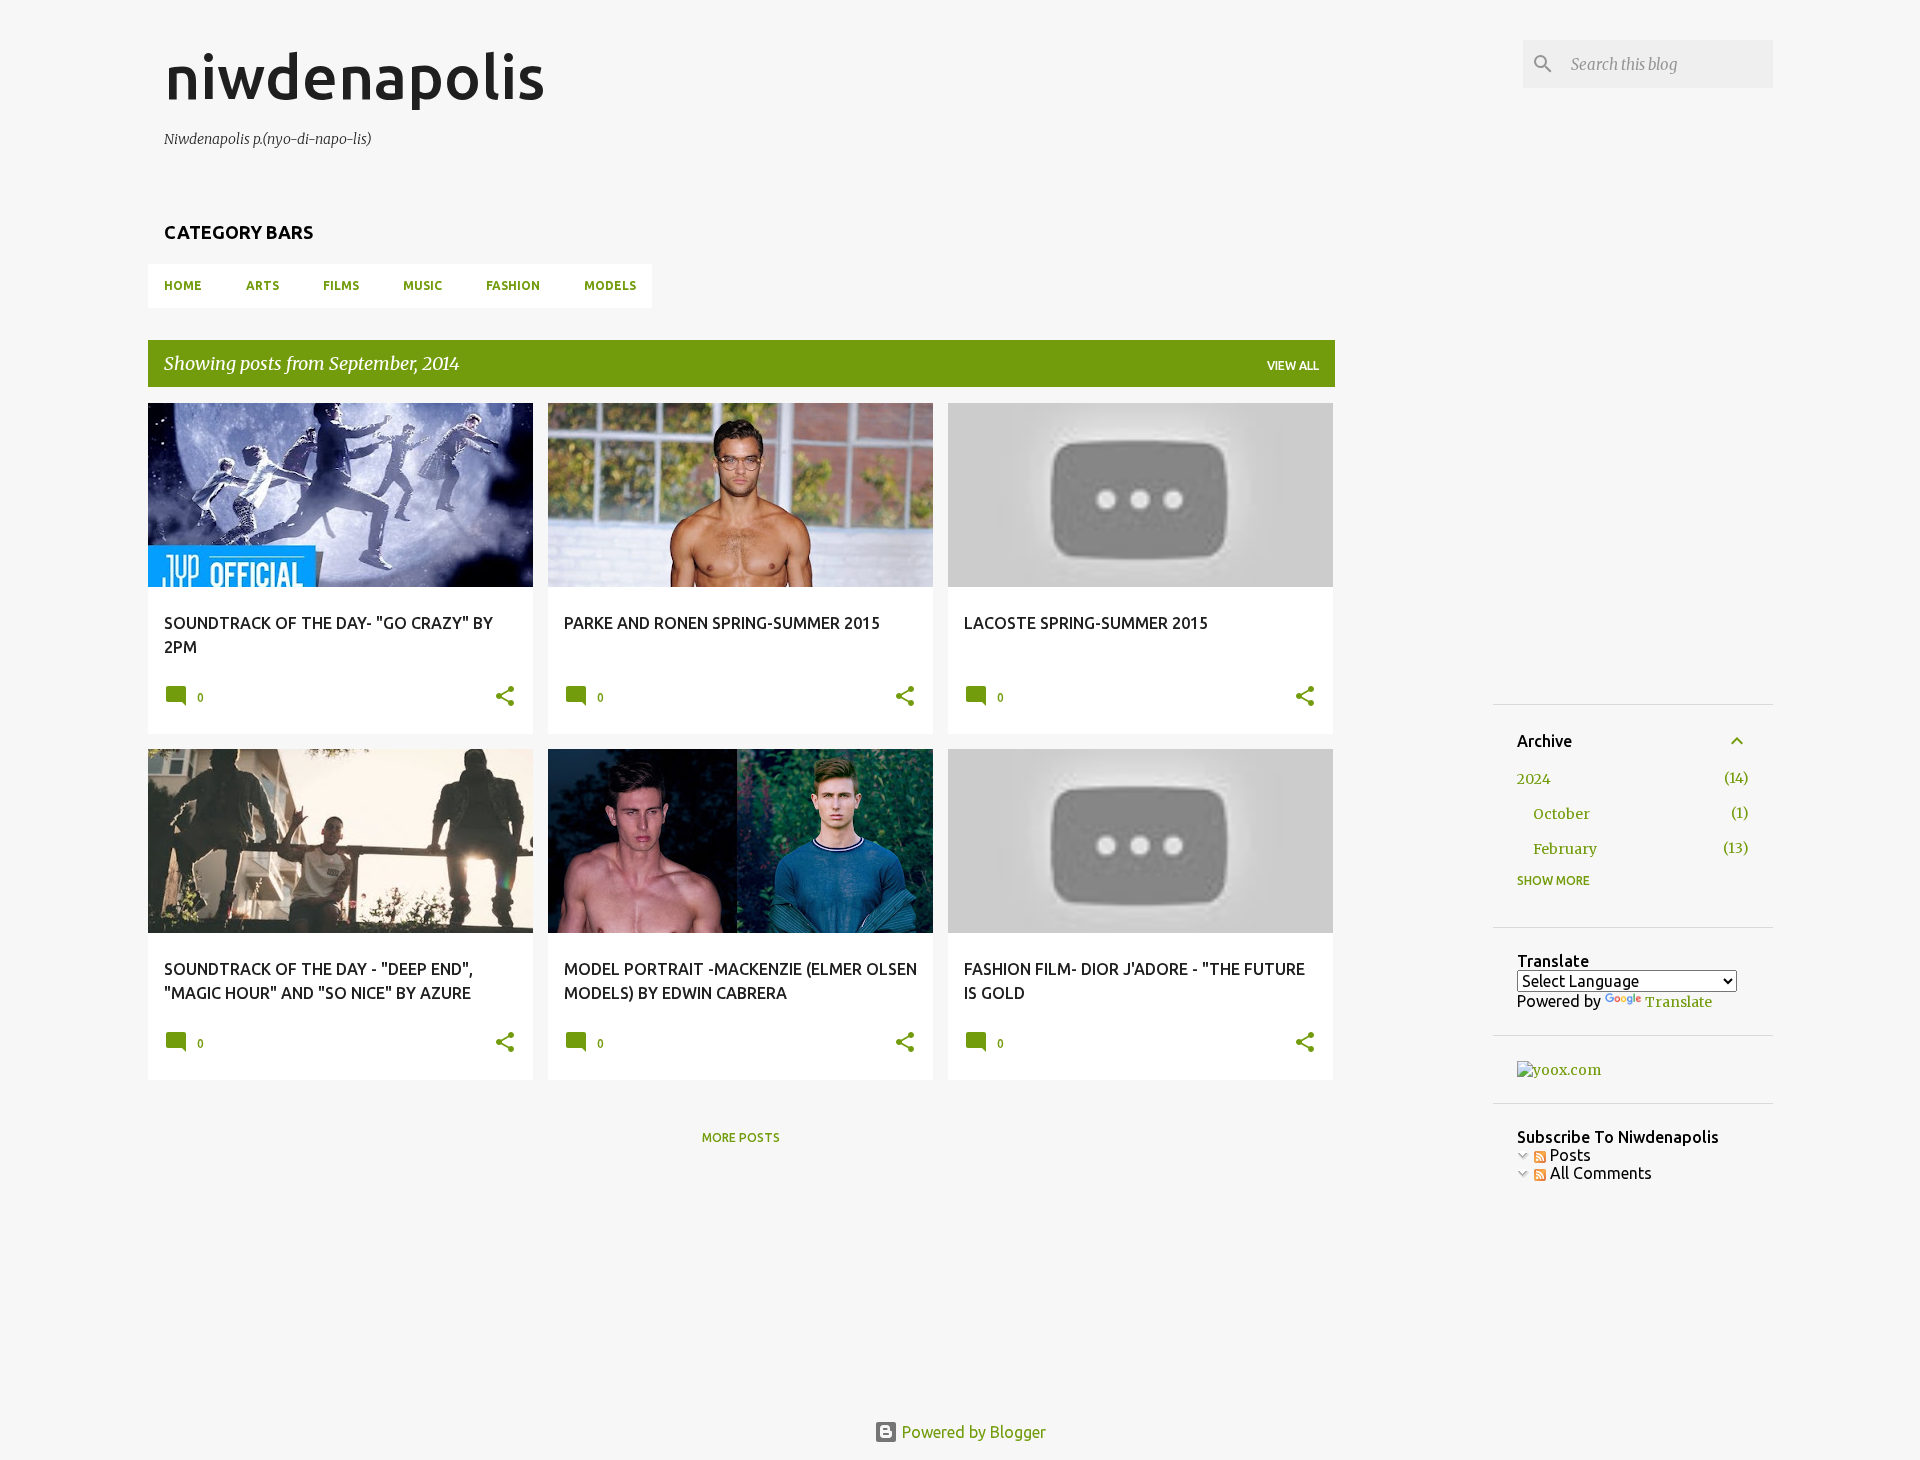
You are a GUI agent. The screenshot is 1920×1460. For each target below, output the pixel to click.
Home (183, 285)
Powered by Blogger (972, 1432)
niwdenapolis (354, 76)
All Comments (1599, 1173)
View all (1293, 365)
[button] (505, 697)
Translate (1678, 1002)
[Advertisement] (1500, 528)
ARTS (262, 285)
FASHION (513, 285)
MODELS (610, 285)
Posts (1568, 1155)
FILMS (341, 285)
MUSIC (422, 285)
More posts (741, 1137)
